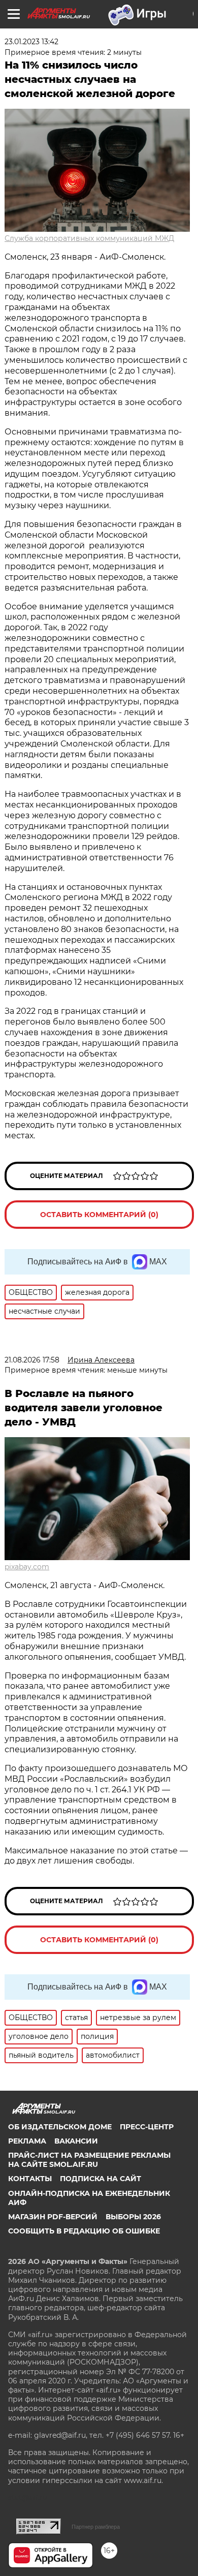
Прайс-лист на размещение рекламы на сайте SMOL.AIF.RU (89, 2160)
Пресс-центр (147, 2127)
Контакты (30, 2179)
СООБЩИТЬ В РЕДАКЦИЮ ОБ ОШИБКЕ (84, 2231)
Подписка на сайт (101, 2179)
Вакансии (76, 2141)
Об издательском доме (60, 2127)
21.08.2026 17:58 (32, 1360)
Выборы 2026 (133, 2217)
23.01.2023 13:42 (31, 42)
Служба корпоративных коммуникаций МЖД (89, 238)
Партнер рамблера (96, 2527)
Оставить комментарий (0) (99, 1215)
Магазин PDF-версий (53, 2217)
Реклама (27, 2141)
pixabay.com (27, 1567)
